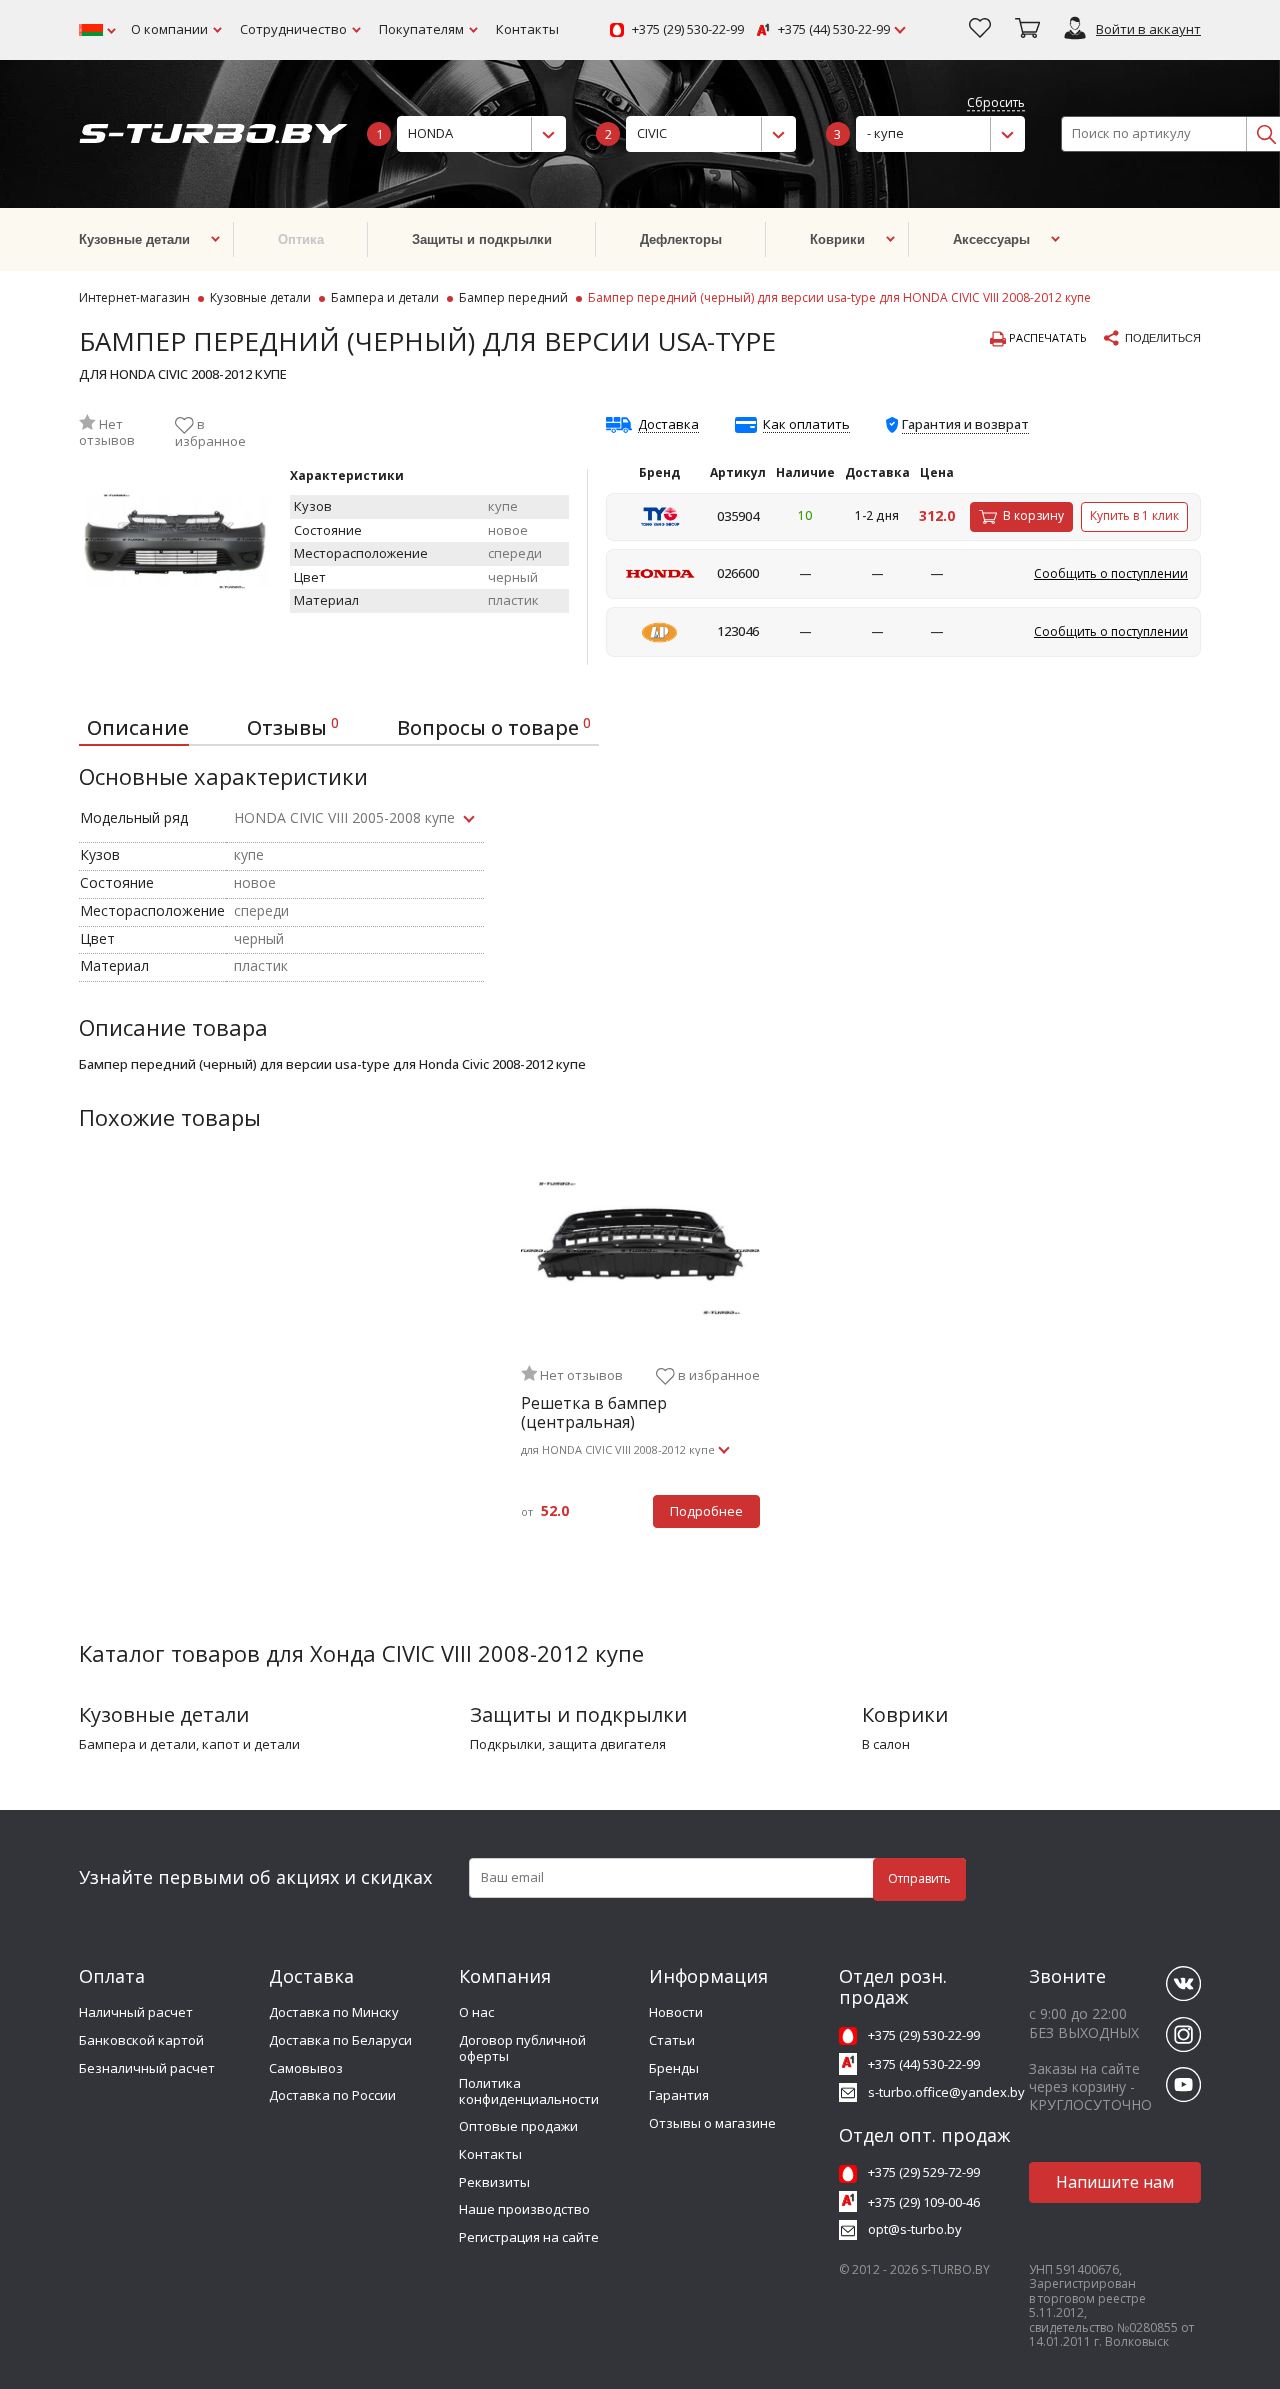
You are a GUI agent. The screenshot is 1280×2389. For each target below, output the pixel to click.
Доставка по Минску (334, 2012)
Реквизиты (494, 2182)
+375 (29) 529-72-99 (924, 2172)
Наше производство (524, 2209)
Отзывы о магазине (712, 2123)
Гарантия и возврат (965, 424)
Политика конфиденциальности (529, 2091)
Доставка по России (332, 2095)
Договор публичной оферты (522, 2048)
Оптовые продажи (518, 2126)
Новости (676, 2012)
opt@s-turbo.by (915, 2229)
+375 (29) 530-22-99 (688, 30)
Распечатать (1046, 338)
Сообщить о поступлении (1111, 573)
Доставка (668, 425)
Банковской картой (141, 2040)
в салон (886, 1745)
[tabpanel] (640, 1362)
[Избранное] (980, 30)
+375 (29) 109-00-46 (924, 2202)
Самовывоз (306, 2068)
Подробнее (706, 1511)
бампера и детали (137, 1745)
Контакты (527, 29)
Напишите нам (1115, 2182)
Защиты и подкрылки (578, 1714)
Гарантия (679, 2095)
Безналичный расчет (147, 2068)
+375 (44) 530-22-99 (834, 30)
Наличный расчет (136, 2012)
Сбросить (996, 103)
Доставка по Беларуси (340, 2040)
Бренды (674, 2068)
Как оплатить (806, 425)
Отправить (919, 1878)
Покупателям (421, 29)
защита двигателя (607, 1745)
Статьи (672, 2040)
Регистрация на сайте (529, 2237)
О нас (476, 2012)
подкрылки (506, 1745)
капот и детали (251, 1745)
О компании (169, 29)
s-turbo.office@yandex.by (946, 2092)
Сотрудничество (293, 29)
